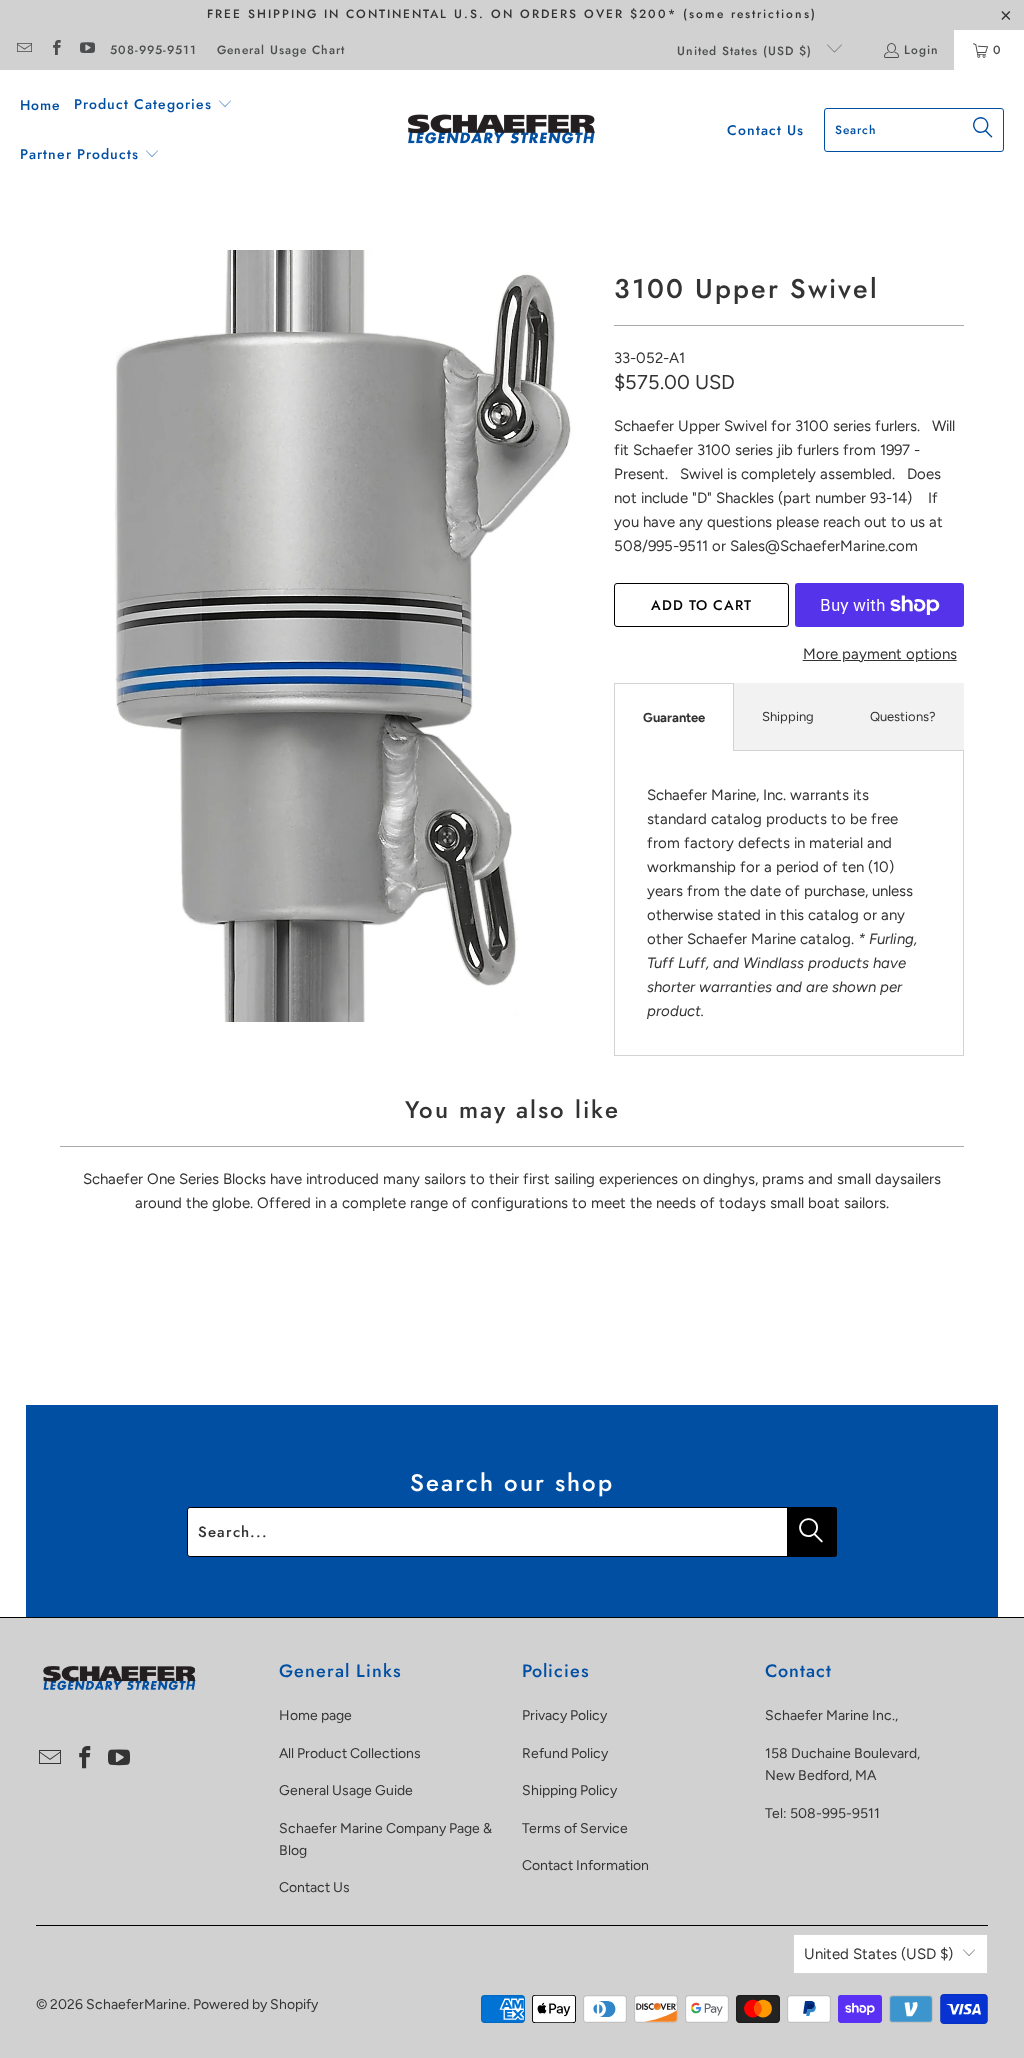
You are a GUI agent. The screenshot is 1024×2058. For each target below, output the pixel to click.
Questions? (903, 716)
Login (921, 50)
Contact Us (314, 1887)
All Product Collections (350, 1753)
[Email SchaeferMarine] (23, 50)
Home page (315, 1715)
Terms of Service (575, 1828)
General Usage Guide (346, 1790)
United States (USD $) (747, 51)
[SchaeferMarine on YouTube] (86, 50)
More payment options (880, 654)
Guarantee (674, 717)
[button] (153, 105)
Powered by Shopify (255, 2004)
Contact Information (585, 1865)
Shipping (788, 716)
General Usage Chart (281, 50)
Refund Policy (565, 1753)
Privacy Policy (564, 1715)
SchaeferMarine (136, 2004)
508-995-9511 (153, 50)
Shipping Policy (569, 1790)
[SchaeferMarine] (501, 130)
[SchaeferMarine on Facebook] (54, 50)
